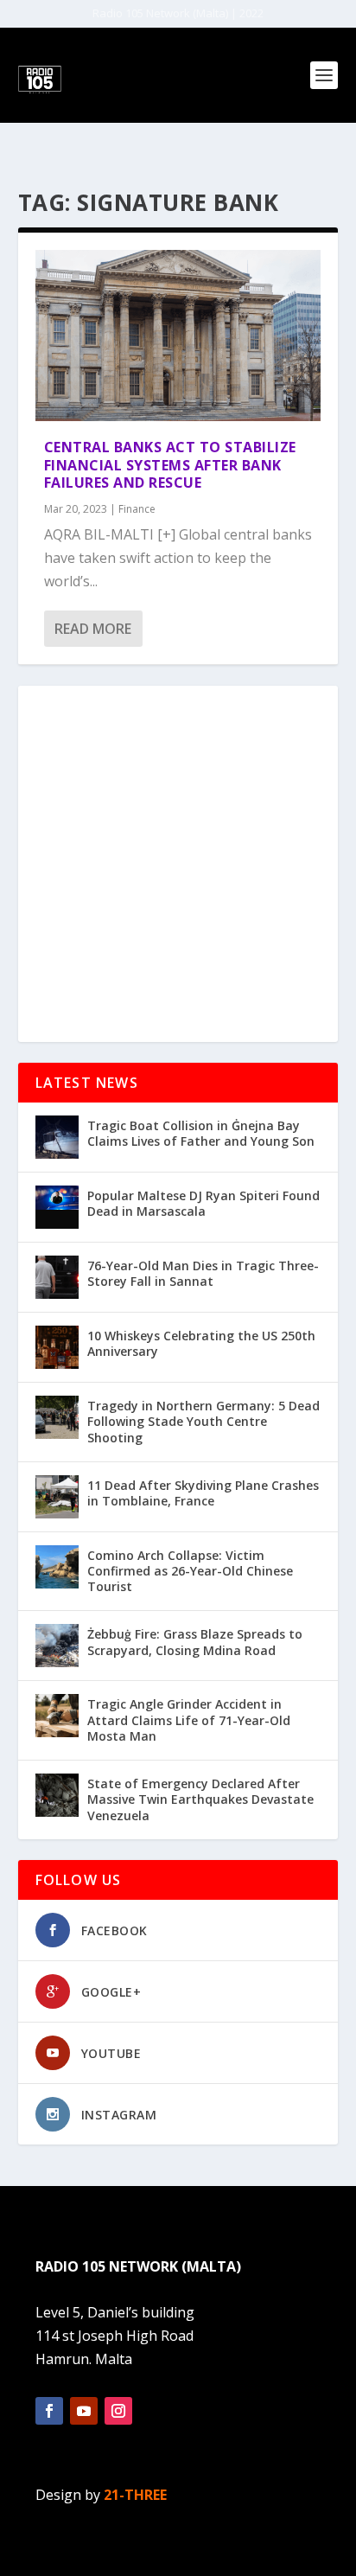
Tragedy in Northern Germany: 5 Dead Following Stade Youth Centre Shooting (203, 1421)
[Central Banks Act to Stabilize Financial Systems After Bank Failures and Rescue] (178, 336)
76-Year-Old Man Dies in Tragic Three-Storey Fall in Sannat (203, 1273)
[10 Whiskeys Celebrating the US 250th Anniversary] (57, 1347)
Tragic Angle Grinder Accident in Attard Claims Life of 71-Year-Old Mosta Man (189, 1719)
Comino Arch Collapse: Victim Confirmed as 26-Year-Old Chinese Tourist (190, 1571)
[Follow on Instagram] (118, 2411)
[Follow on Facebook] (49, 2411)
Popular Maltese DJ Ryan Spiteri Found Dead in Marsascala (203, 1203)
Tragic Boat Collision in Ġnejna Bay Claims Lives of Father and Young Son (201, 1133)
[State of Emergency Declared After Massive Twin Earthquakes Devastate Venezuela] (57, 1795)
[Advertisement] (178, 864)
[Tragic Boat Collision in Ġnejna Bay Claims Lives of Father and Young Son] (57, 1137)
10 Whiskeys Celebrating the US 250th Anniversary (201, 1343)
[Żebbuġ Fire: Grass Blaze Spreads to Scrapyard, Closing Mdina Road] (57, 1646)
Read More (93, 629)
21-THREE (135, 2495)
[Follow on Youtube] (84, 2411)
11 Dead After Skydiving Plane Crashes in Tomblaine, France (203, 1493)
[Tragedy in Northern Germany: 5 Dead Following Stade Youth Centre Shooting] (57, 1417)
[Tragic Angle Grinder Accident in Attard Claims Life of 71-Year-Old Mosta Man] (57, 1716)
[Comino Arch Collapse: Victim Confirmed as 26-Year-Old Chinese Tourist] (57, 1567)
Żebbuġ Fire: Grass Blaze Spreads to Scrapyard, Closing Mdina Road (195, 1642)
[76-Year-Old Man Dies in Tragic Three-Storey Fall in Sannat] (57, 1277)
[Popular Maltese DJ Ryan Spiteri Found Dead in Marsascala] (57, 1207)
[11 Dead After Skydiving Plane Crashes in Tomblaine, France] (57, 1497)
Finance (137, 509)
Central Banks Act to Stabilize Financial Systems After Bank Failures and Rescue (170, 465)
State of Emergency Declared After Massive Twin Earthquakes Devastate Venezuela (200, 1799)
